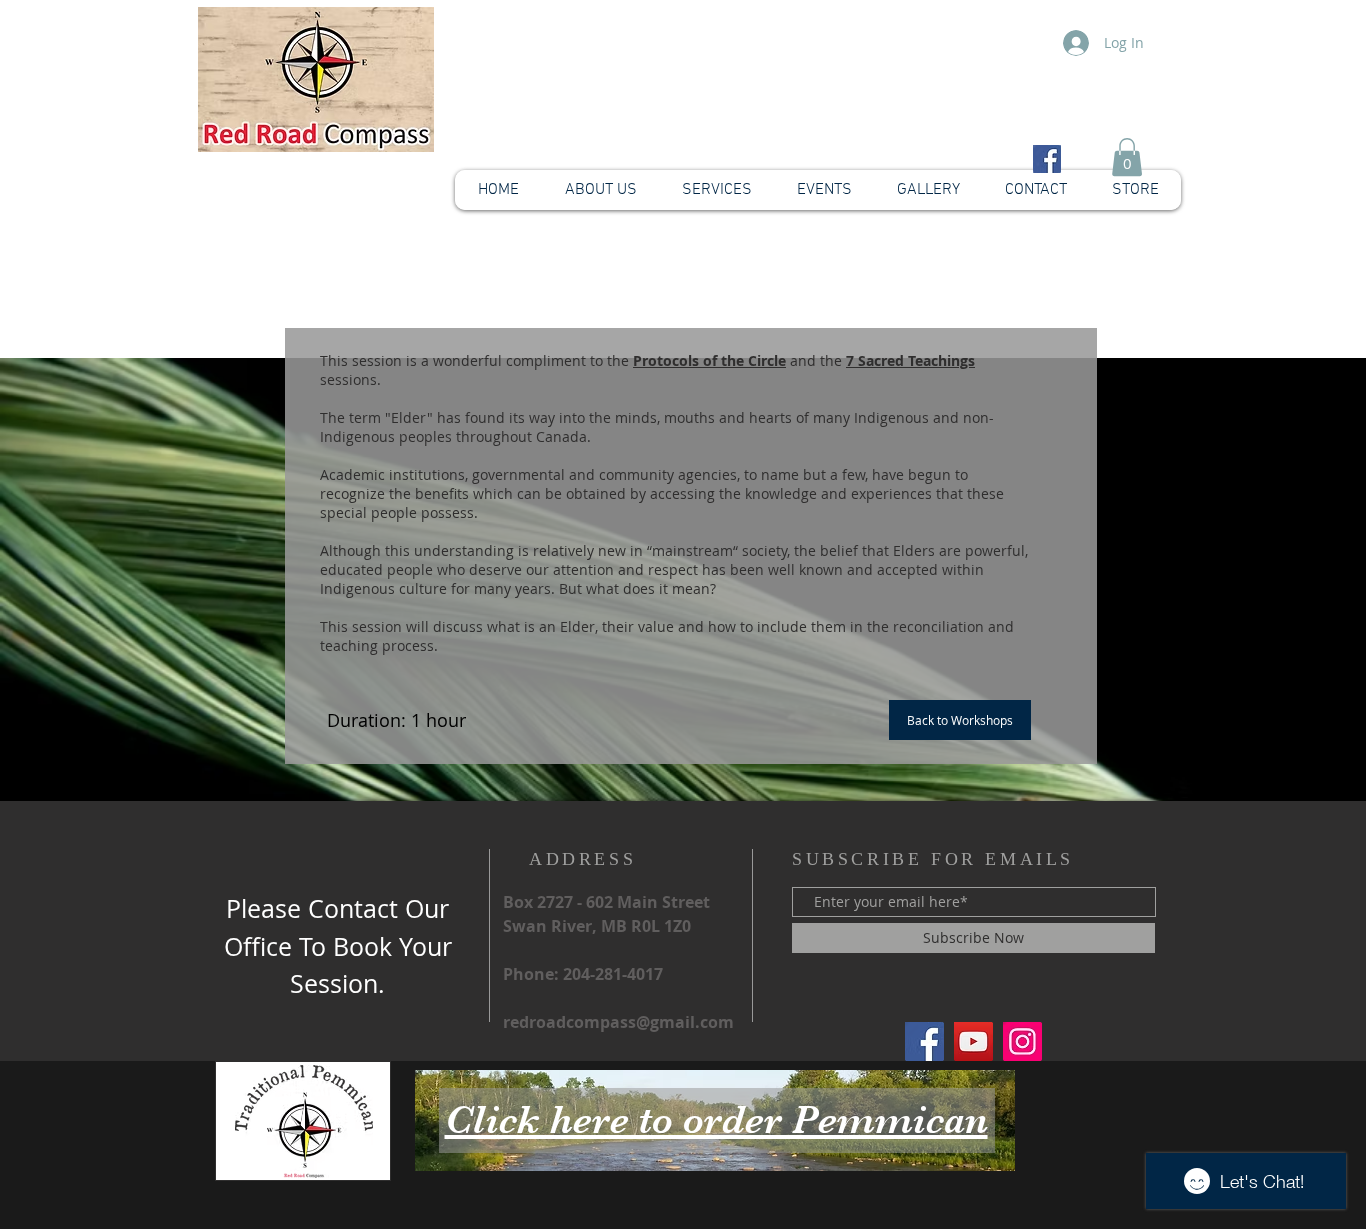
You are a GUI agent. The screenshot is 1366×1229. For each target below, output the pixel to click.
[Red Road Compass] (924, 1041)
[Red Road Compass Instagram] (1022, 1041)
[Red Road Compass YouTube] (973, 1041)
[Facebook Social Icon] (1047, 159)
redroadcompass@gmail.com (618, 1022)
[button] (1127, 157)
